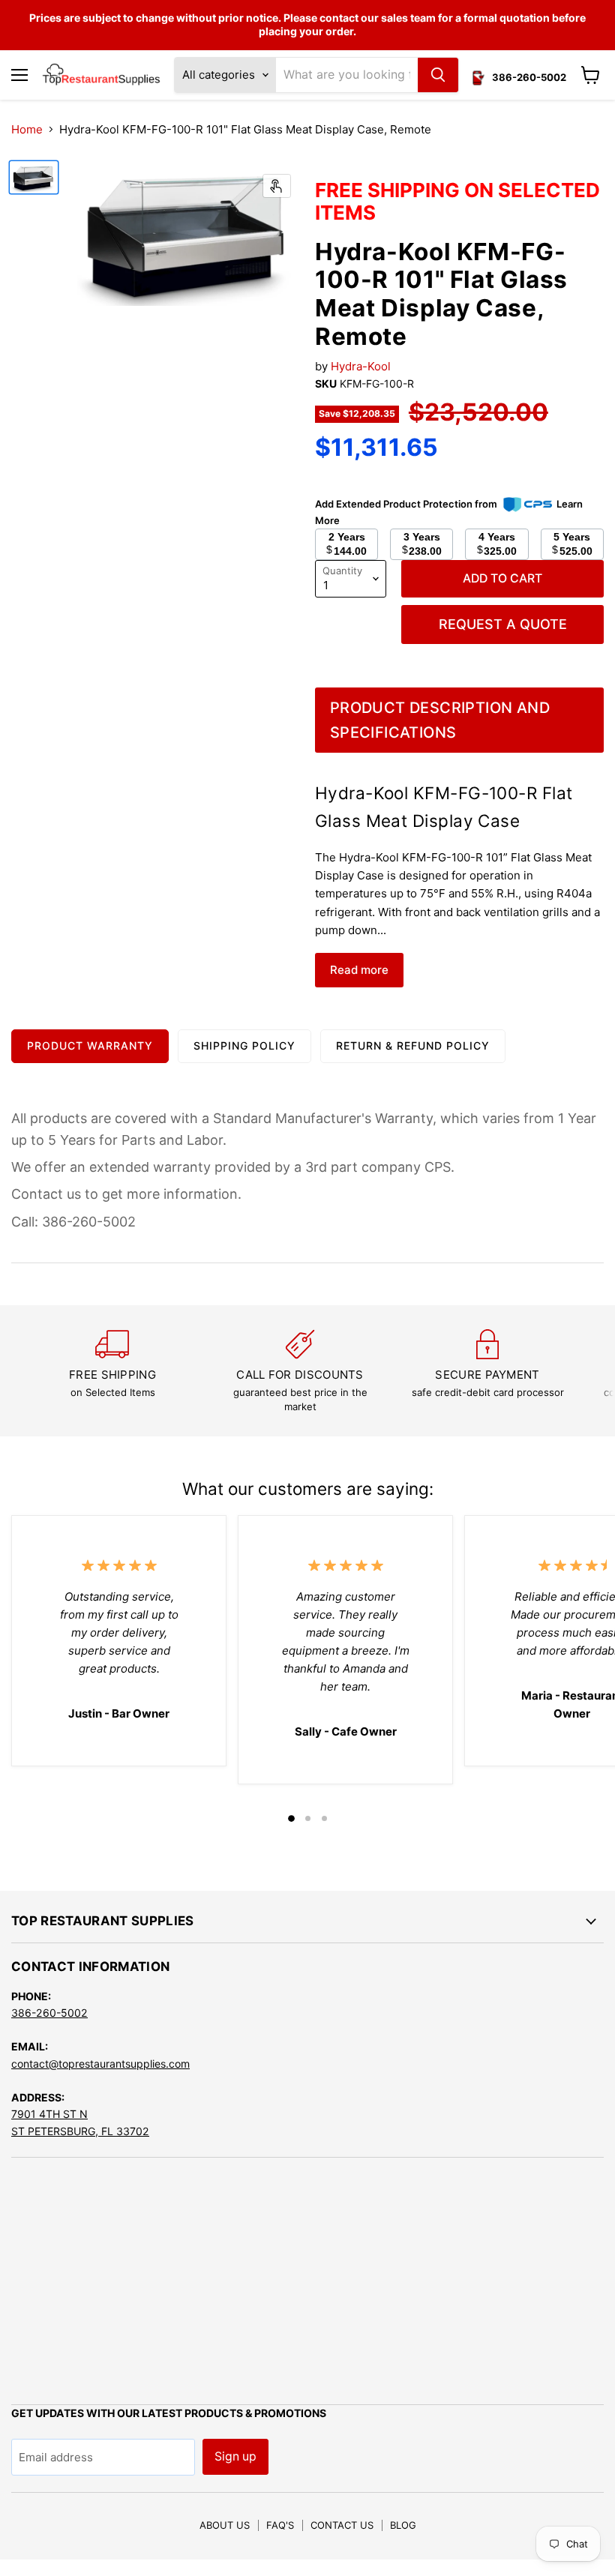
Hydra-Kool (361, 366)
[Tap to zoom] (277, 186)
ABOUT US (225, 2525)
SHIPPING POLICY (244, 1045)
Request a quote (503, 624)
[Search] (438, 75)
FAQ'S (280, 2525)
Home (27, 129)
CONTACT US (342, 2525)
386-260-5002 (49, 2013)
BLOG (403, 2525)
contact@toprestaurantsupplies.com (100, 2064)
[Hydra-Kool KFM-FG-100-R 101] (34, 177)
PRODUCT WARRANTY (90, 1045)
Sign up (235, 2456)
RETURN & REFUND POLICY (413, 1045)
